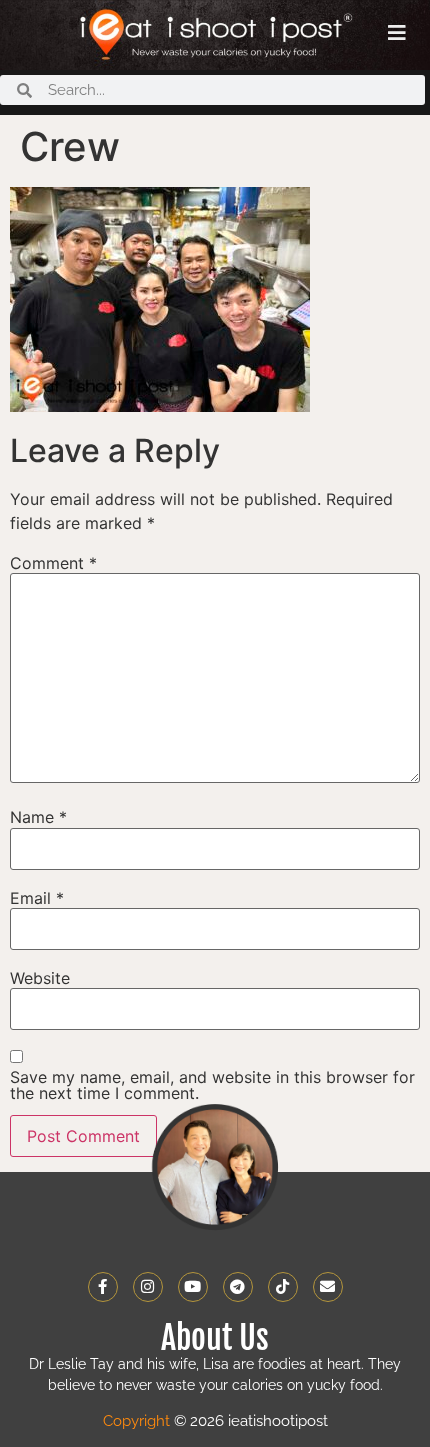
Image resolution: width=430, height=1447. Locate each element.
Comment (53, 563)
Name (38, 817)
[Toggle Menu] (397, 33)
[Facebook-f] (103, 1287)
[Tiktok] (283, 1287)
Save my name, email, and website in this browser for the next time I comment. (212, 1085)
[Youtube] (193, 1287)
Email (37, 898)
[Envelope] (328, 1287)
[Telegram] (238, 1287)
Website (40, 978)
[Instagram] (148, 1287)
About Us (215, 1338)
